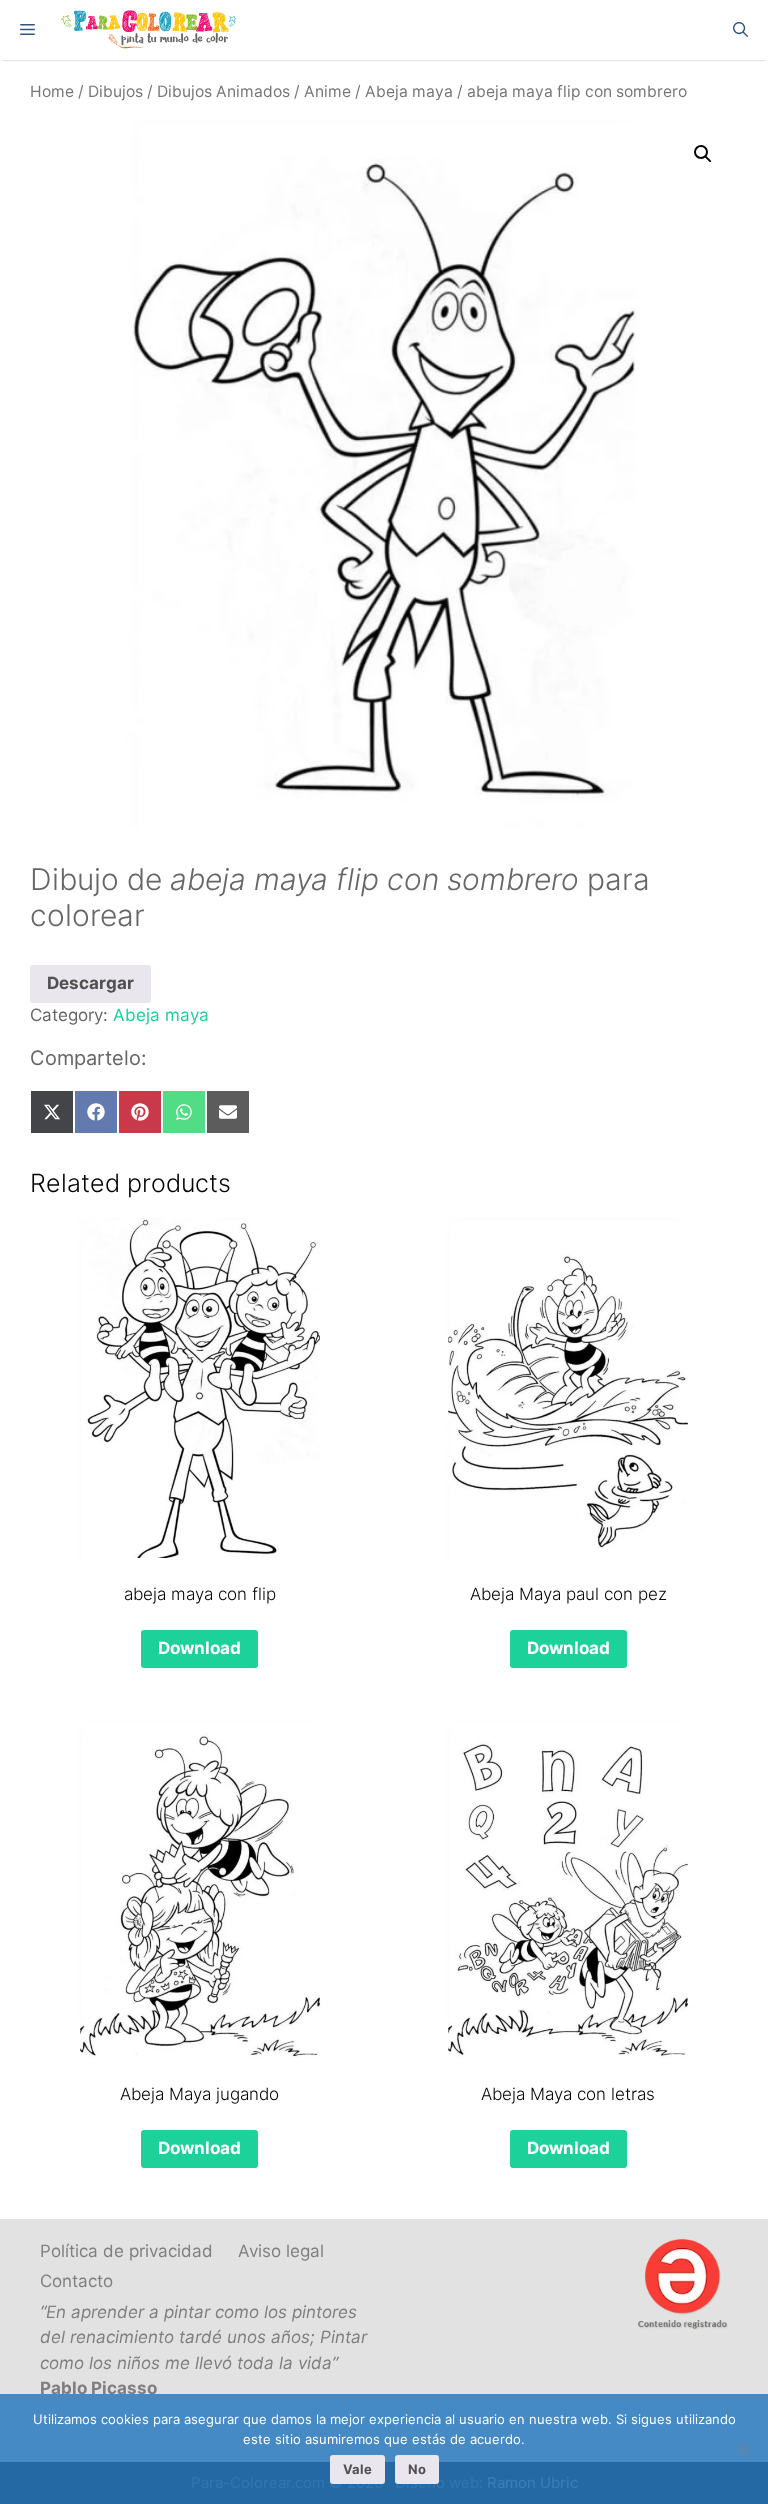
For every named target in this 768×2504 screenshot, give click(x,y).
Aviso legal (281, 2251)
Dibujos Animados (223, 91)
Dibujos (115, 91)
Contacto (76, 2281)
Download (199, 1648)
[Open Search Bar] (740, 30)
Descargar (90, 983)
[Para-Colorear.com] (151, 30)
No (417, 2469)
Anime (327, 91)
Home (52, 91)
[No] (743, 2449)
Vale (357, 2469)
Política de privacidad (126, 2251)
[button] (703, 154)
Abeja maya (409, 91)
